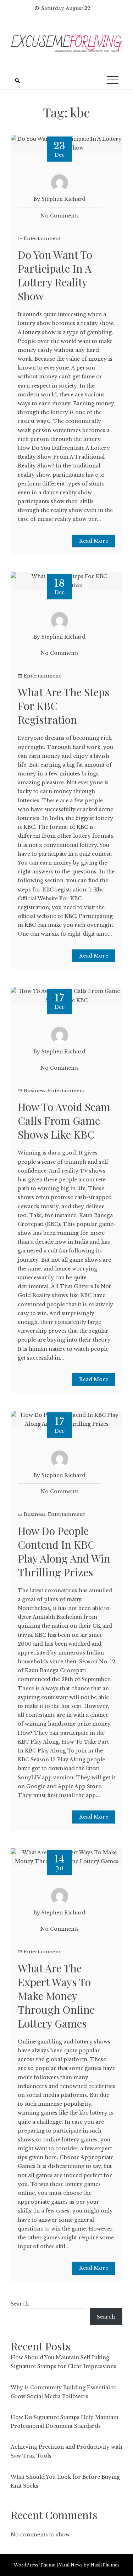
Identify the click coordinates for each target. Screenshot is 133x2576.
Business (35, 1091)
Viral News (71, 2565)
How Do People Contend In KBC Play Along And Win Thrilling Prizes (64, 1551)
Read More (94, 541)
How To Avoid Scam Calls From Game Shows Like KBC (64, 1121)
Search (20, 2304)
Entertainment (42, 239)
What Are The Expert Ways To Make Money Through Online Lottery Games (56, 1996)
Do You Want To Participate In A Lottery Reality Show (55, 275)
